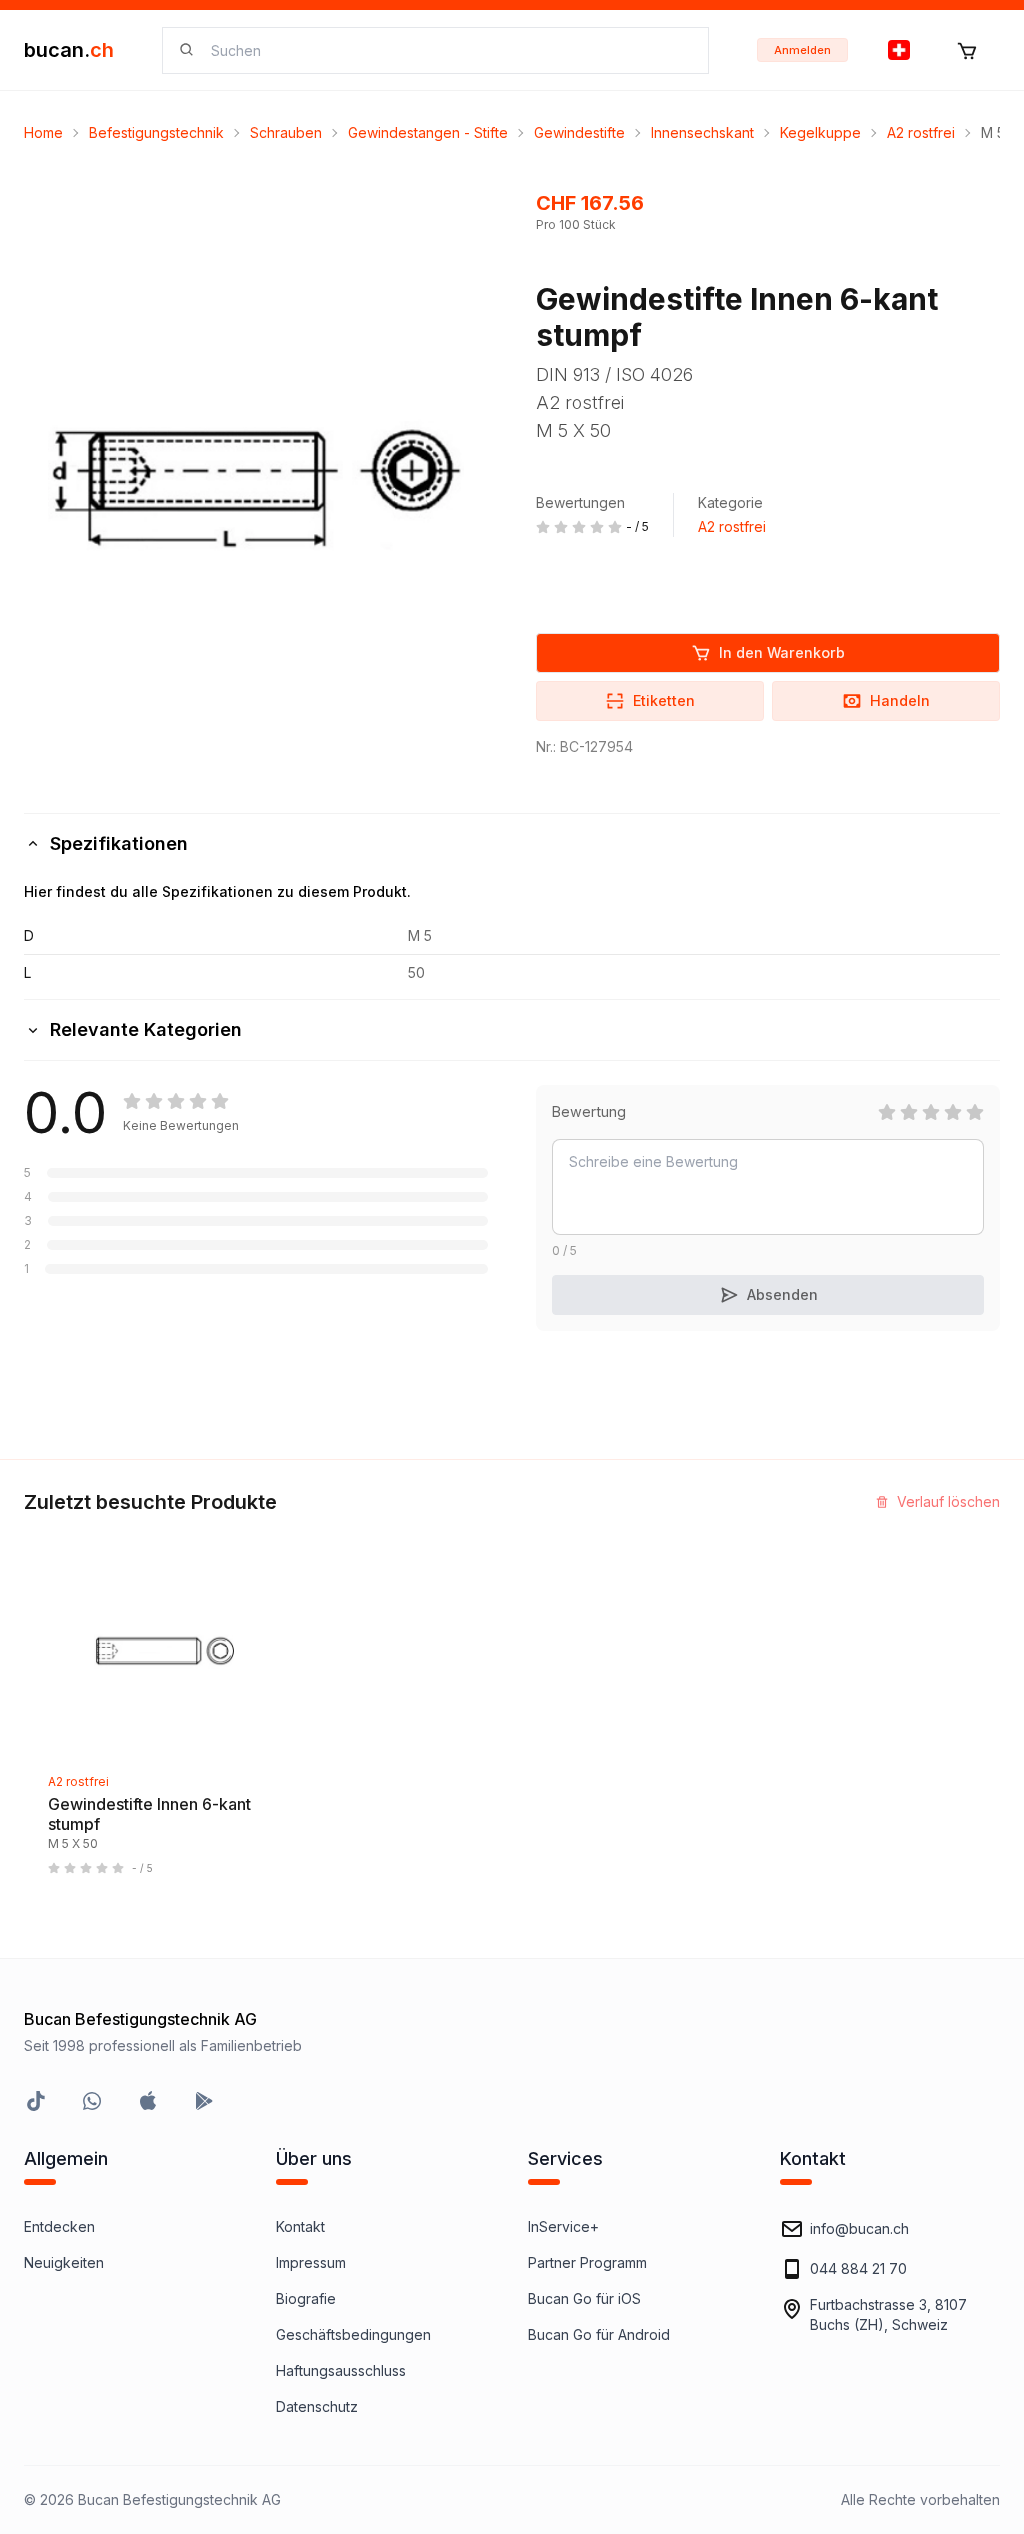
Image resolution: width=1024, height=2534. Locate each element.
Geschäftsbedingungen (353, 2334)
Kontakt (300, 2226)
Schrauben (286, 132)
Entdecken (59, 2226)
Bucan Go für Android (599, 2334)
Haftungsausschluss (341, 2370)
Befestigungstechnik (156, 132)
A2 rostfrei (921, 132)
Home (43, 132)
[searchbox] (447, 50)
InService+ (563, 2226)
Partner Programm (587, 2262)
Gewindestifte (579, 132)
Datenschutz (317, 2406)
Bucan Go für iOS (584, 2298)
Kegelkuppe (820, 132)
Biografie (306, 2298)
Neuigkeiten (64, 2262)
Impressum (311, 2262)
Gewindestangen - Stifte (428, 132)
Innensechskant (702, 132)
